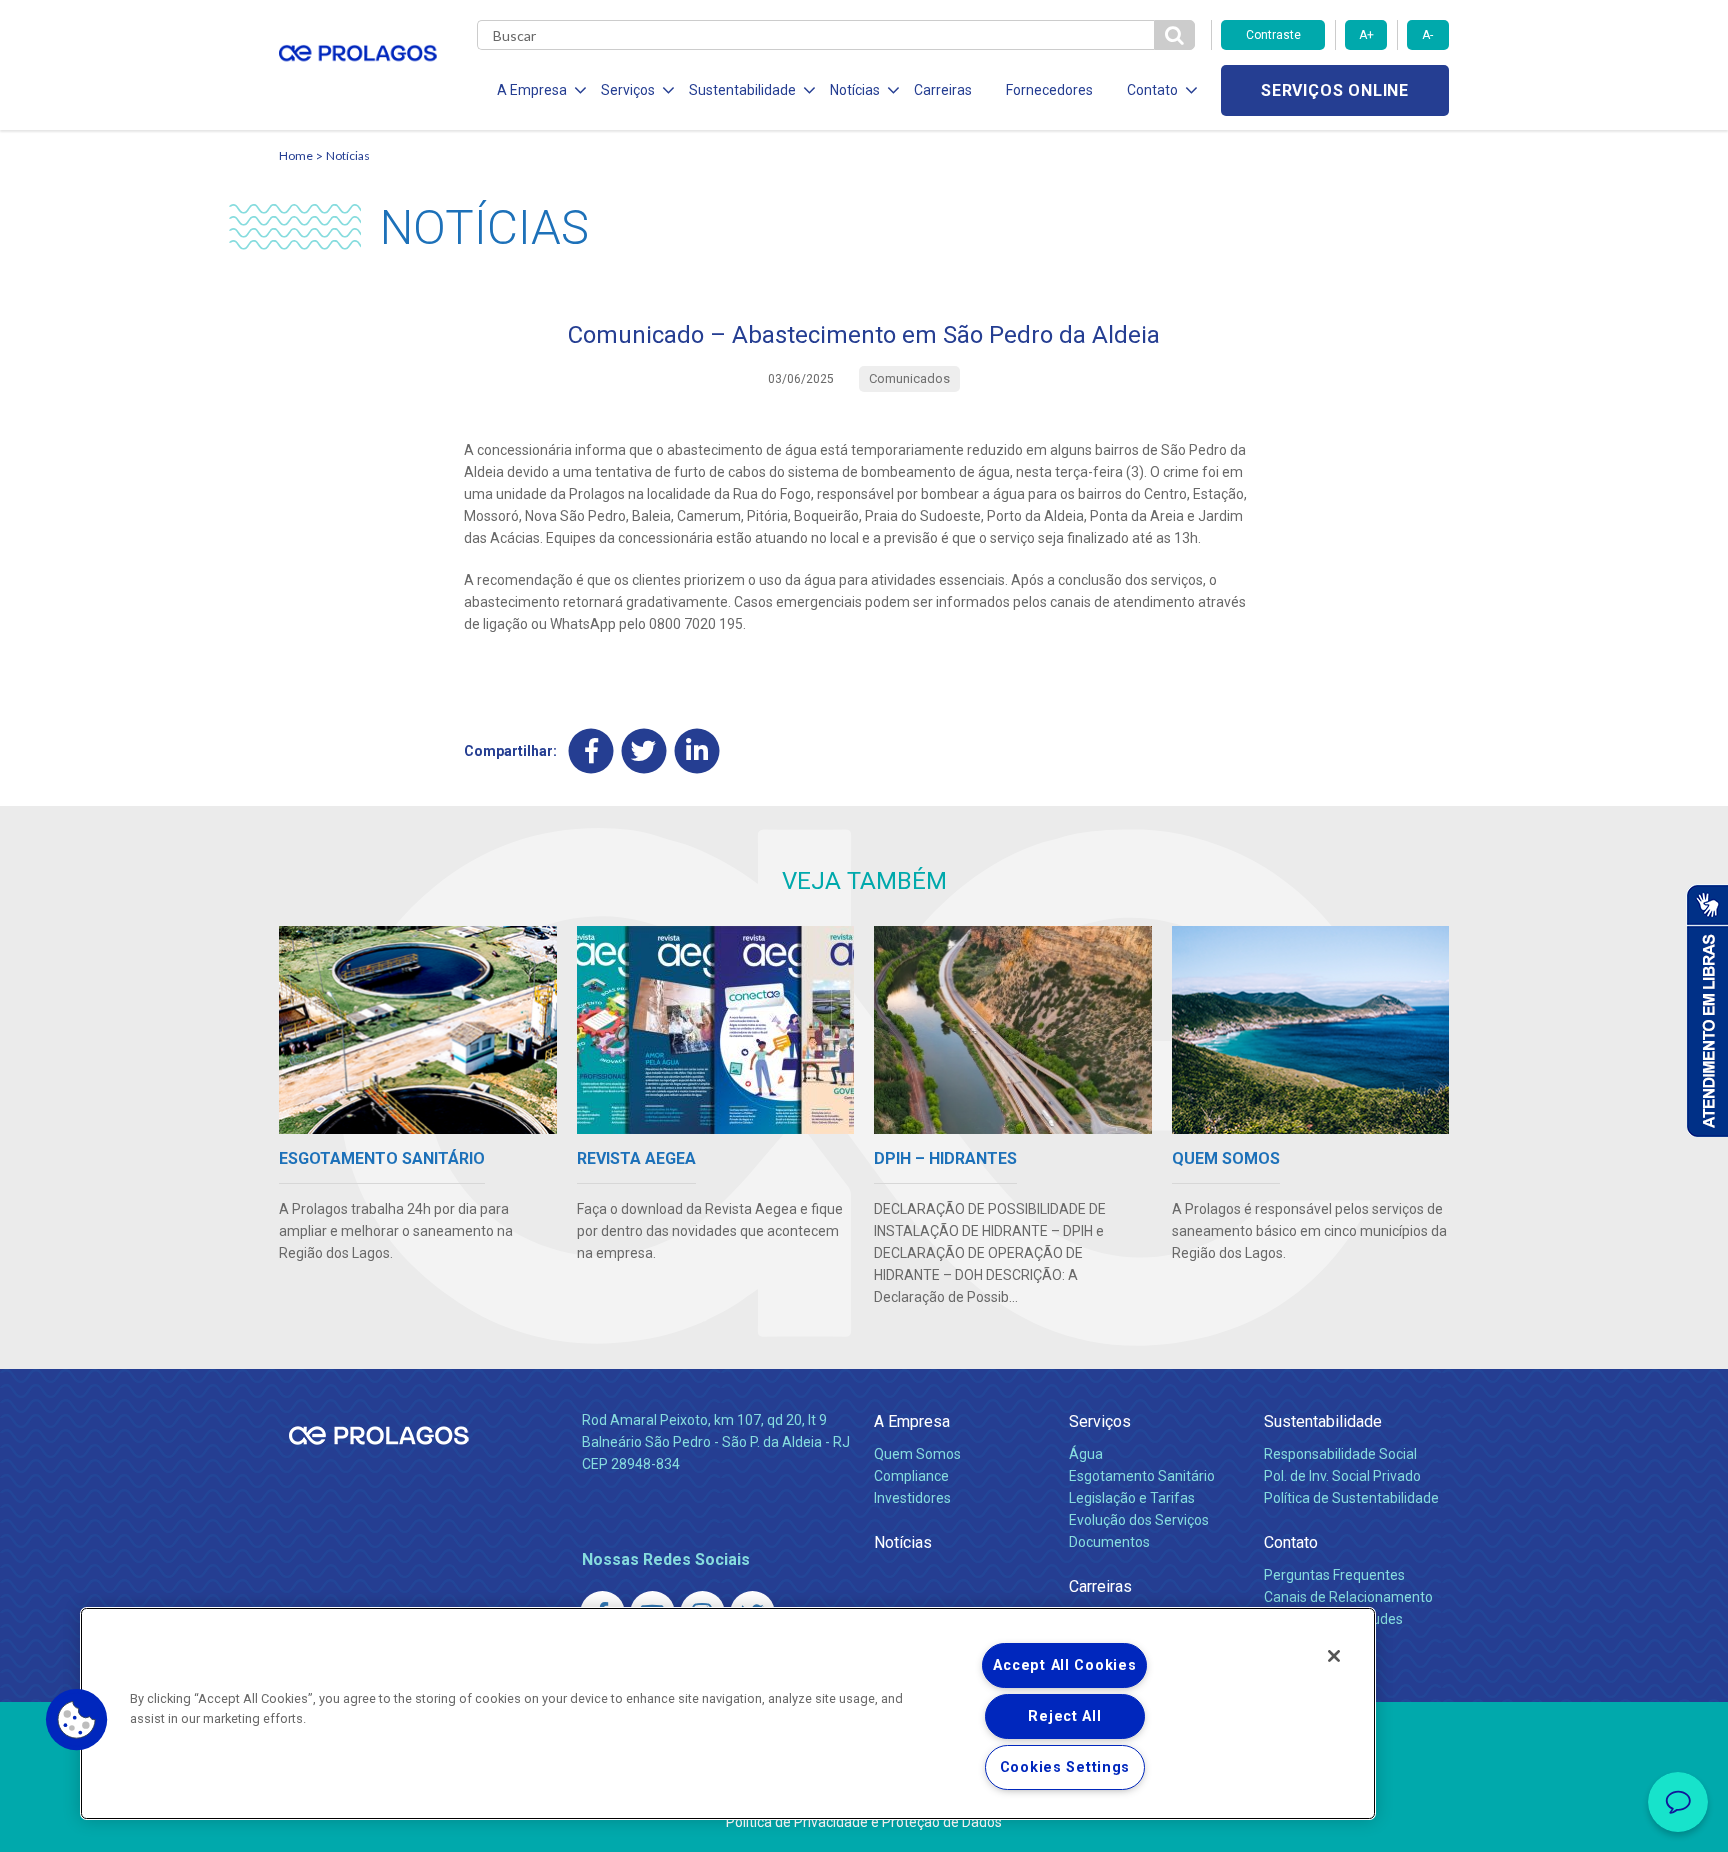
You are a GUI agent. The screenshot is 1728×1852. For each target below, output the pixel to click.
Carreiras (943, 90)
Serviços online (1335, 90)
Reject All (1064, 1716)
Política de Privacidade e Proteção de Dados (864, 1822)
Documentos (1109, 1542)
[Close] (1334, 1656)
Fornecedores (1049, 90)
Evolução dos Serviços (1139, 1520)
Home (296, 155)
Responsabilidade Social (1340, 1454)
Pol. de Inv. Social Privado (1342, 1476)
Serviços (1100, 1421)
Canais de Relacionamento (1348, 1597)
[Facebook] (591, 750)
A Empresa (912, 1421)
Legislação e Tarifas (1132, 1498)
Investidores (912, 1498)
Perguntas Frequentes (1334, 1575)
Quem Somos (917, 1454)
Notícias (348, 155)
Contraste (1273, 35)
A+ (1366, 35)
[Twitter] (644, 750)
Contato (1291, 1542)
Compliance (911, 1476)
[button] (77, 1720)
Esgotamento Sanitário (1142, 1476)
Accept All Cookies (1064, 1665)
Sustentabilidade (1323, 1421)
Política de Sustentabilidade (1351, 1498)
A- (1427, 35)
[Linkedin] (697, 750)
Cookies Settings (1065, 1767)
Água (1086, 1454)
